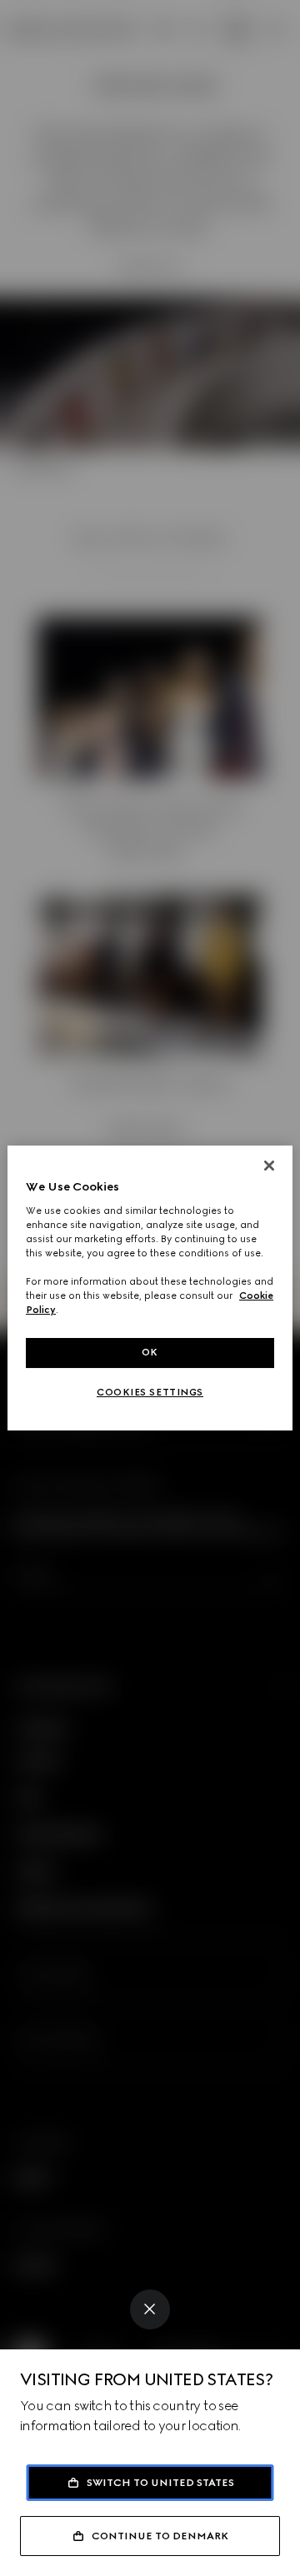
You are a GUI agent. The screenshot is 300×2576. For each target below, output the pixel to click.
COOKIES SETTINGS (150, 1392)
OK (150, 1352)
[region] (150, 1288)
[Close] (150, 2309)
